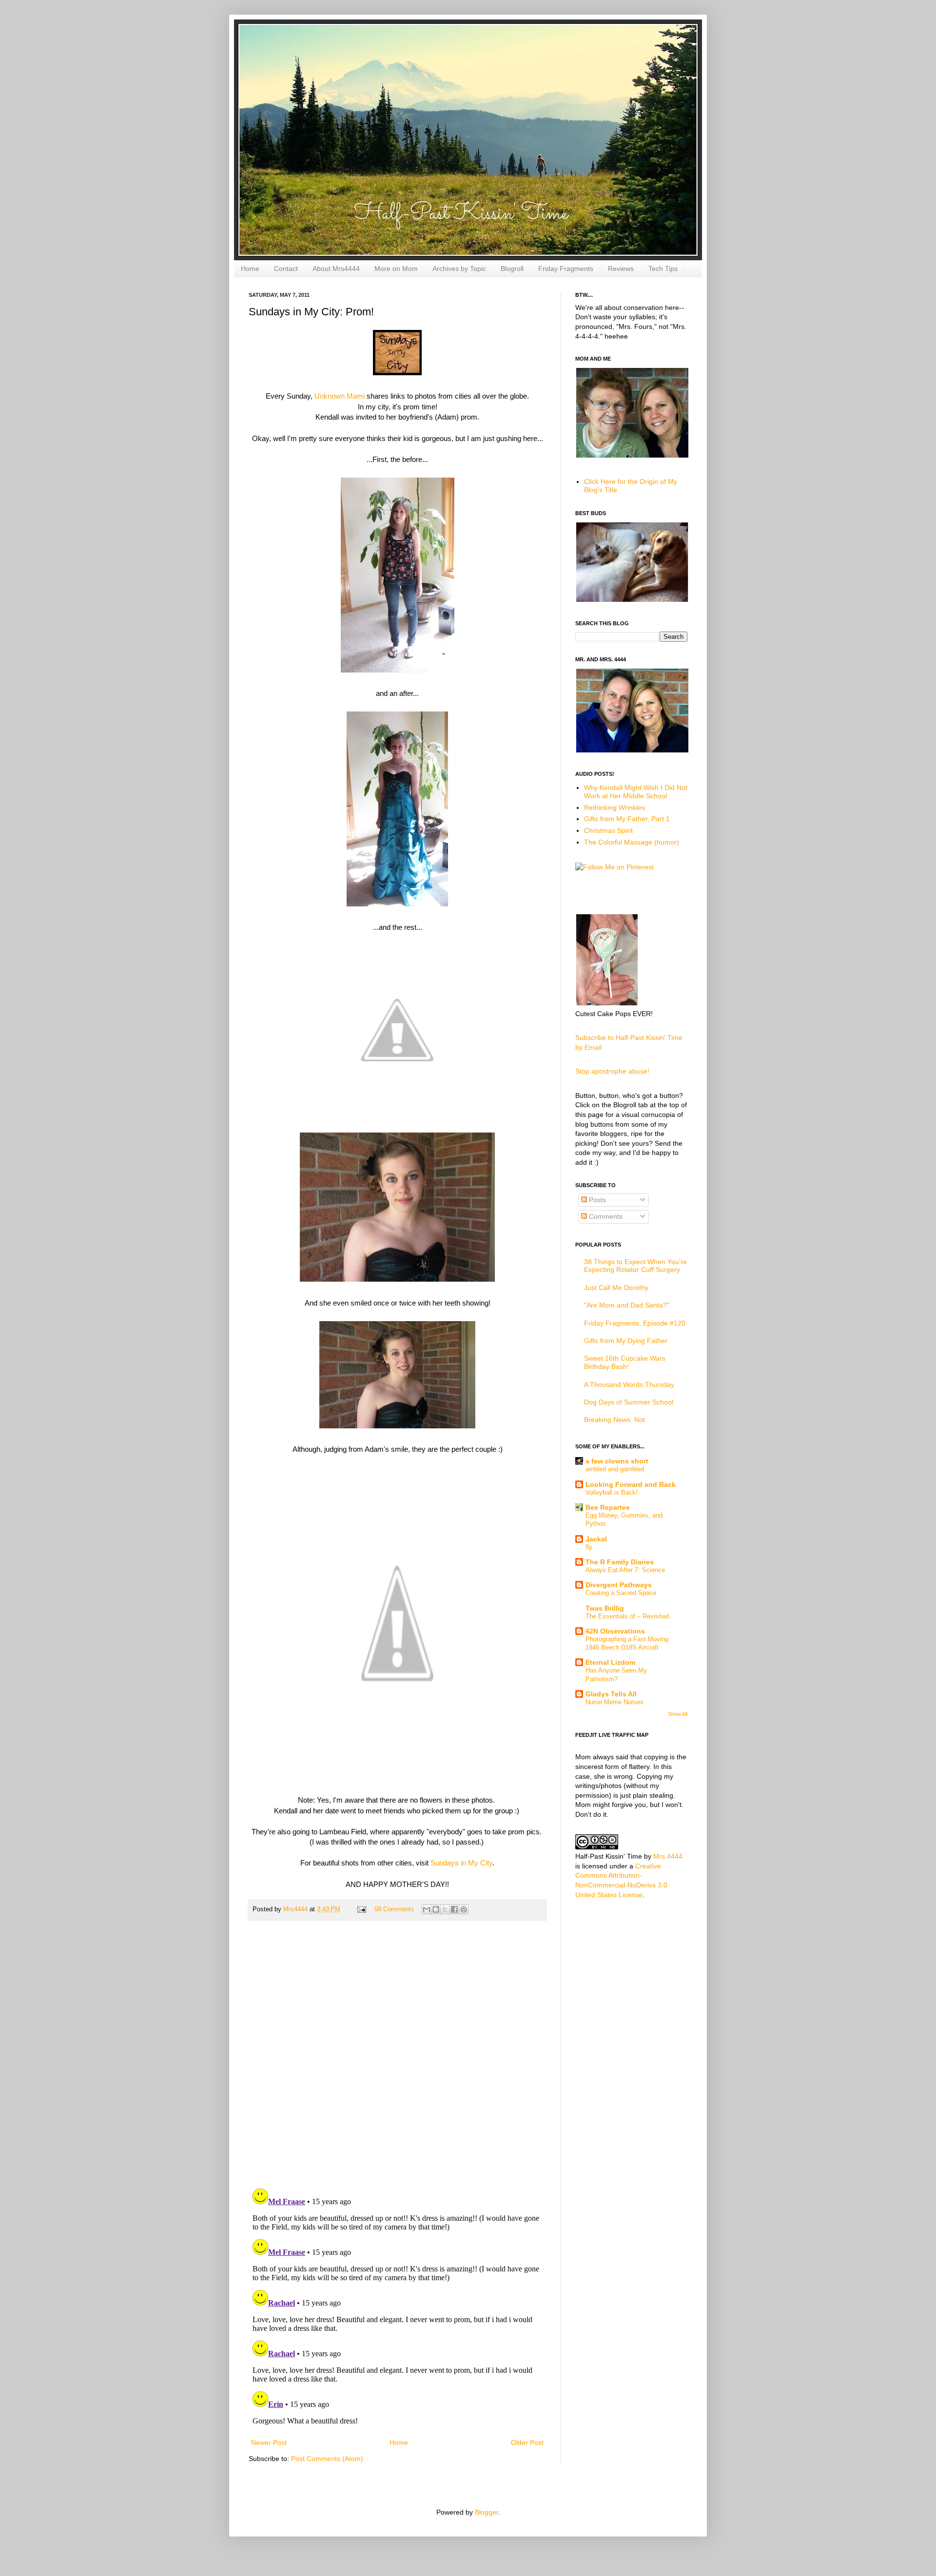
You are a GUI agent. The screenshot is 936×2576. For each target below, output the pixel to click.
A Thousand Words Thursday (629, 1384)
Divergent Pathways (619, 1585)
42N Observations (615, 1631)
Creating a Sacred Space (621, 1593)
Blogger (487, 2512)
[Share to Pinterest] (464, 1909)
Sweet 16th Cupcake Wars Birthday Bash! (625, 1362)
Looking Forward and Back (631, 1484)
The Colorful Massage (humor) (632, 842)
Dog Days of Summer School (629, 1402)
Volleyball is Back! (612, 1492)
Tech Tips (663, 269)
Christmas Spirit (608, 830)
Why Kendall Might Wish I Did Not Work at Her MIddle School (636, 792)
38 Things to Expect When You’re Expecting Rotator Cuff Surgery (635, 1266)
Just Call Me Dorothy (616, 1288)
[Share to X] (445, 1909)
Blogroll (512, 269)
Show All (678, 1714)
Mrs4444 (296, 1909)
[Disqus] (397, 2055)
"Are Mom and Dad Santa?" (627, 1305)
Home (250, 269)
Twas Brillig (605, 1608)
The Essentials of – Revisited (627, 1616)
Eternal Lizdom (610, 1662)
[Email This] (427, 1909)
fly (589, 1547)
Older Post (527, 2442)
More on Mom (396, 269)
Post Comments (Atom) (327, 2459)
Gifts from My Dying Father (626, 1341)
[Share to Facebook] (454, 1909)
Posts (596, 1200)
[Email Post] (361, 1909)
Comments (605, 1216)
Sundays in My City (461, 1863)
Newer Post (269, 2442)
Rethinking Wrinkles (614, 807)
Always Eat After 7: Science (625, 1570)
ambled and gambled (615, 1469)
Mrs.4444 (668, 1856)
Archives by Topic (459, 269)
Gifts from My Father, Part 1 (627, 819)
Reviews (621, 269)
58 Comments (394, 1909)
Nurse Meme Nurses (614, 1702)
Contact (286, 269)
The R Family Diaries (620, 1562)
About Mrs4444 (336, 269)
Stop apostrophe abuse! (612, 1071)
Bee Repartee (608, 1507)
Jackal (596, 1539)
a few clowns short (617, 1461)
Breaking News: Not (614, 1420)
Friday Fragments (566, 269)
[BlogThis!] (436, 1909)
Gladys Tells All (611, 1694)
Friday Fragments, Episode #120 (635, 1323)
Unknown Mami (340, 396)
